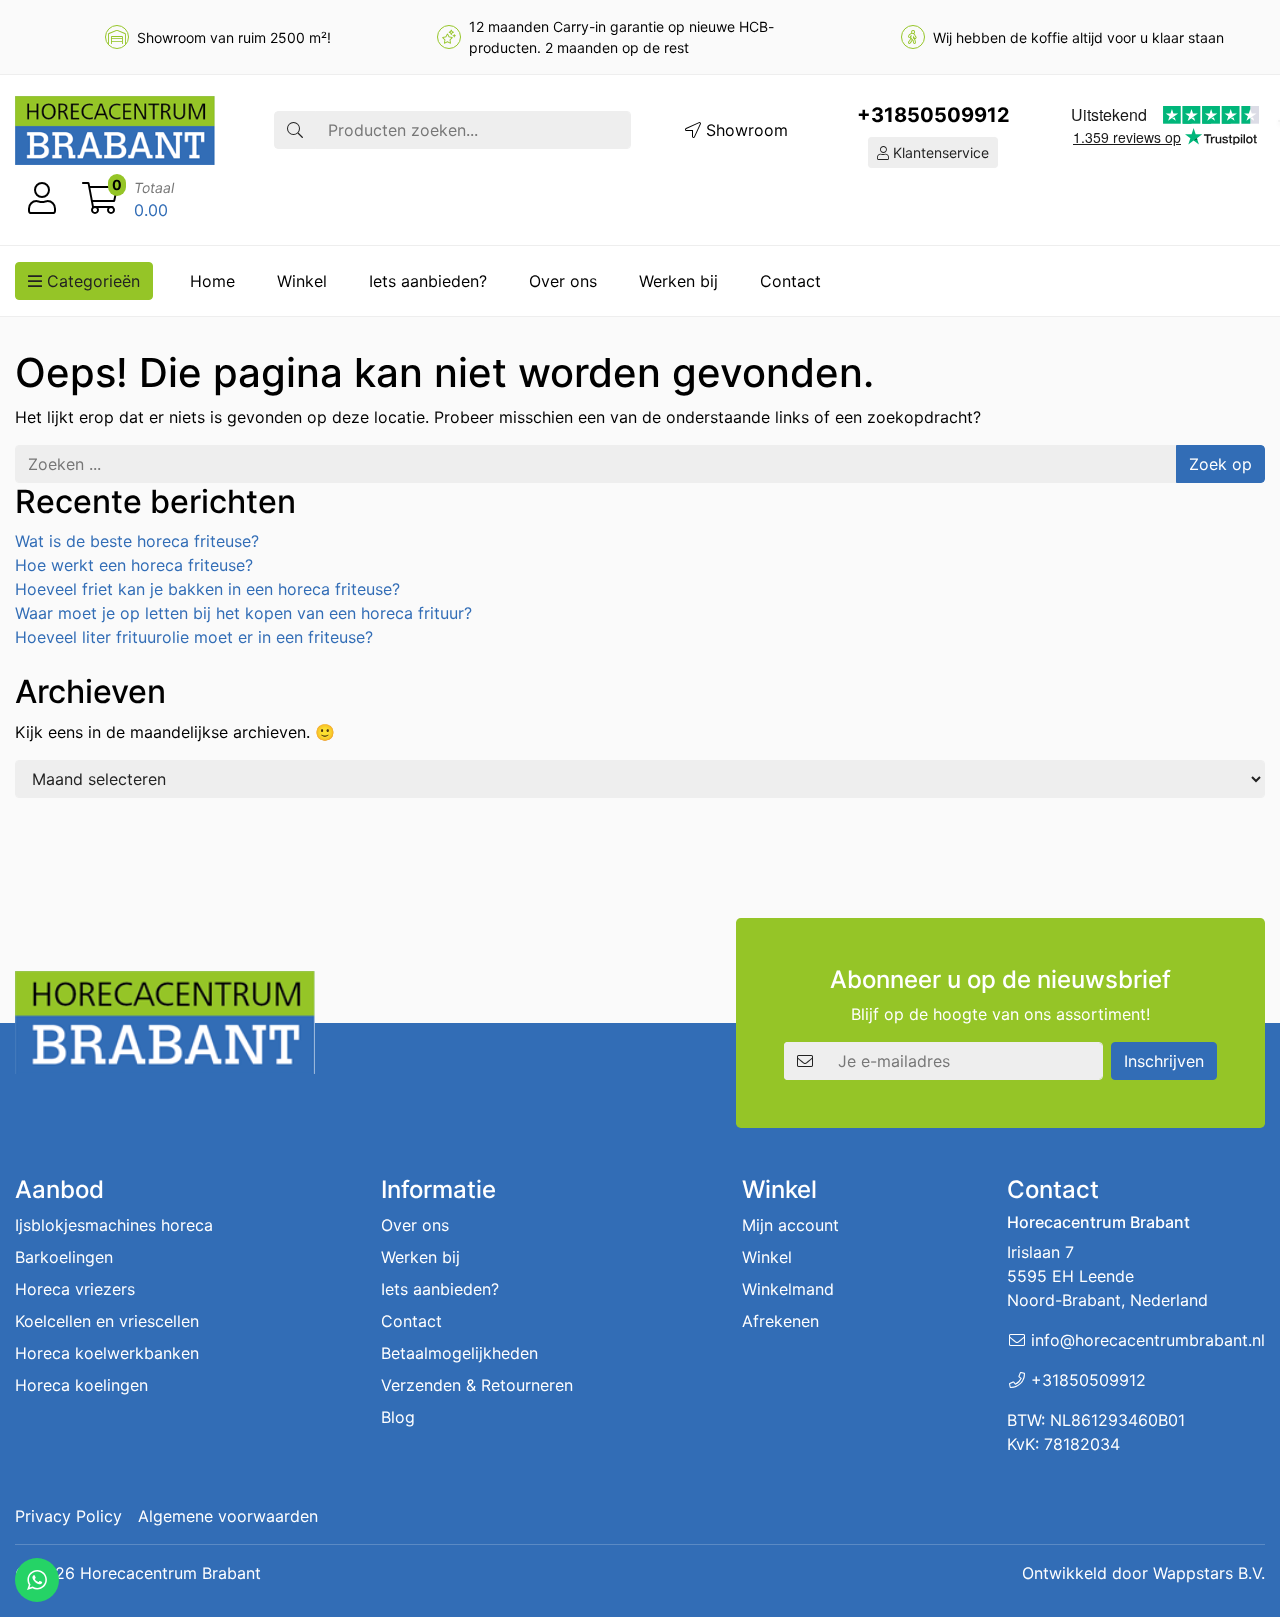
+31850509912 (933, 115)
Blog (398, 1417)
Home (212, 281)
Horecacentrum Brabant (170, 1573)
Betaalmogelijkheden (459, 1353)
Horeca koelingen (81, 1385)
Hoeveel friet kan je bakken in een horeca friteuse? (207, 589)
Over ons (563, 281)
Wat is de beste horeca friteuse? (137, 541)
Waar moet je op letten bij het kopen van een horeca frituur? (243, 613)
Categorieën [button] (91, 281)
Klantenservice (939, 152)
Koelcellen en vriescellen (107, 1321)
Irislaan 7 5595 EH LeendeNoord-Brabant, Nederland (1107, 1276)
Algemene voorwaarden (228, 1516)
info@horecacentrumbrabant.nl (1148, 1340)
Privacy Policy (68, 1516)
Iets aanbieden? (428, 281)
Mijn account (790, 1225)
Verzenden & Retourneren (477, 1385)
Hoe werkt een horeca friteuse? (134, 565)
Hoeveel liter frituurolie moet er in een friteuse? (194, 637)
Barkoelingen (64, 1257)
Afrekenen (780, 1321)
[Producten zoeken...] (295, 130)
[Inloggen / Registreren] (42, 199)
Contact (790, 281)
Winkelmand (788, 1289)
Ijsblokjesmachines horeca (114, 1225)
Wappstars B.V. (1209, 1573)
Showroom (744, 130)
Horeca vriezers (75, 1289)
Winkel (302, 281)
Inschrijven (1164, 1061)
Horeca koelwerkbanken (107, 1353)
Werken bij (678, 281)
